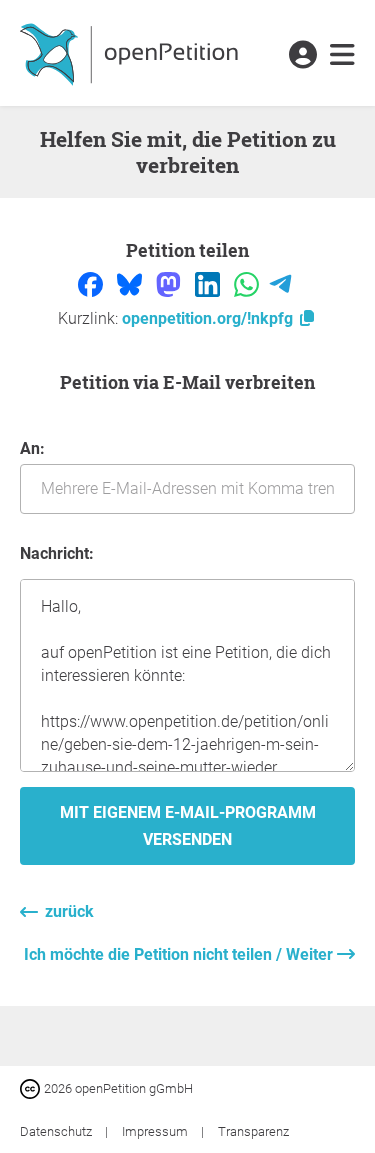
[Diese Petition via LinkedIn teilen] (209, 283)
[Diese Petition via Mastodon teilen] (170, 283)
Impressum (156, 1131)
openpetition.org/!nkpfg (209, 318)
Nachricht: (57, 553)
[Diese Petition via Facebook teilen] (92, 283)
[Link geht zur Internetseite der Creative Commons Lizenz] (32, 1087)
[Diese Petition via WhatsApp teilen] (248, 283)
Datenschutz (57, 1131)
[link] (342, 56)
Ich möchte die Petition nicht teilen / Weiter (180, 954)
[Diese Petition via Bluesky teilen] (131, 283)
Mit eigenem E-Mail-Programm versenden (188, 826)
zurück (69, 911)
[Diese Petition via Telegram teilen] (280, 283)
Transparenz (253, 1131)
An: (32, 448)
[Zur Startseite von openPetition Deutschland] (131, 53)
